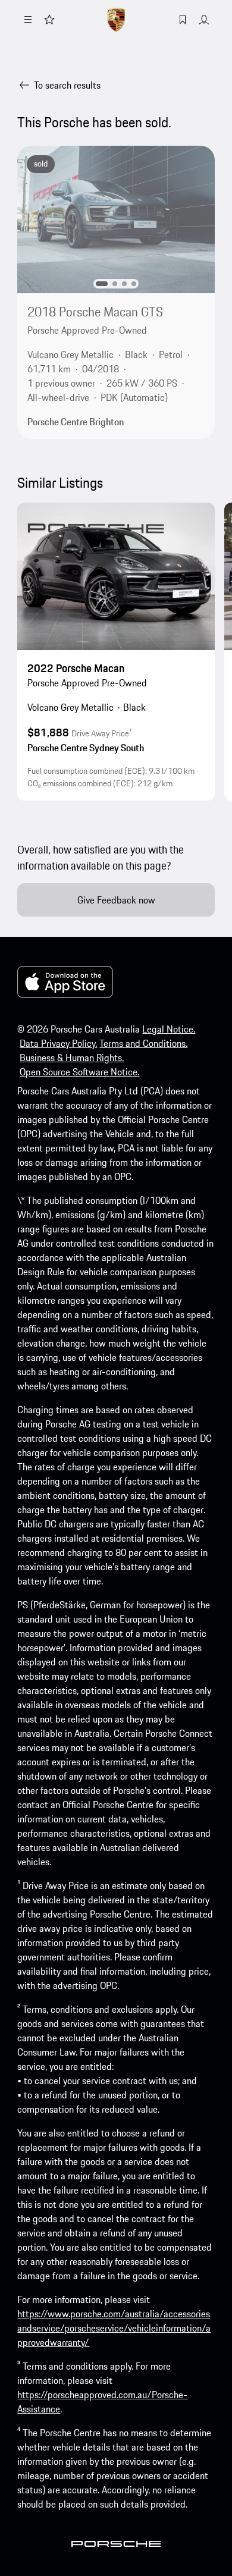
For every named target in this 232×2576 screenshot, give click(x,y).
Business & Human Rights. (72, 1058)
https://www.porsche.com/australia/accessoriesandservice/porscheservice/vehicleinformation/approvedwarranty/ (114, 2328)
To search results (67, 85)
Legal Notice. (169, 1029)
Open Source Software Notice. (79, 1072)
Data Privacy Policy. (58, 1043)
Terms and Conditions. (143, 1043)
